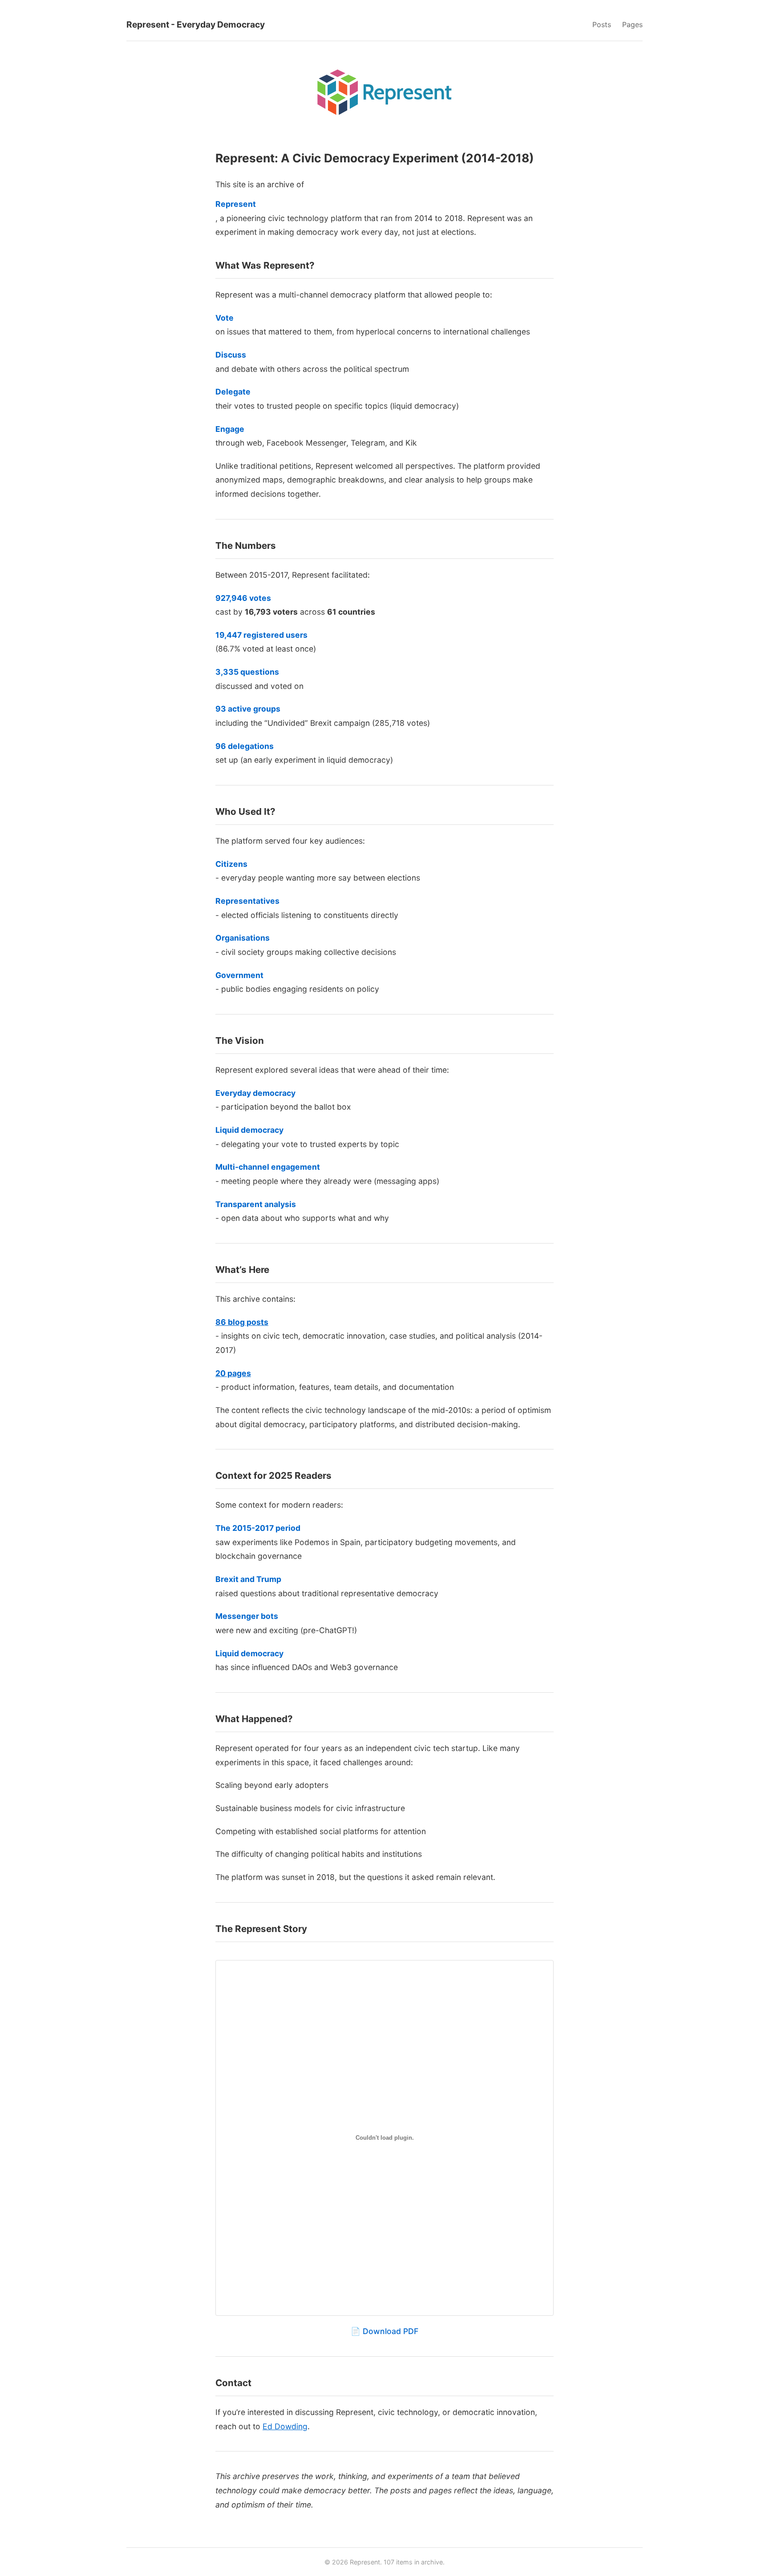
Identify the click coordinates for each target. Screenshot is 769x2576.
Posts (602, 24)
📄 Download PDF (384, 2331)
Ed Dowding (285, 2426)
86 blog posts (242, 1322)
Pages (632, 24)
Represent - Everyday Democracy (196, 24)
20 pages (233, 1373)
